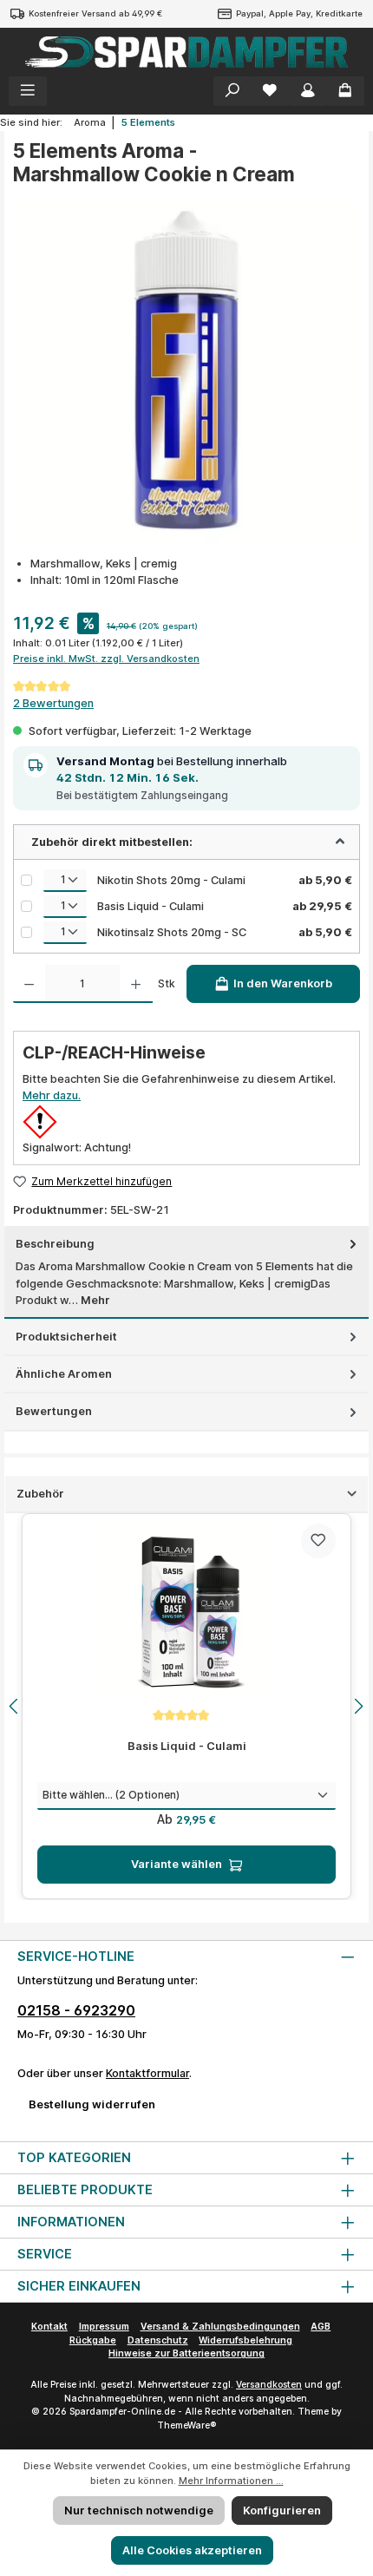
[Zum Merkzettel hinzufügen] (318, 1541)
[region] (186, 1707)
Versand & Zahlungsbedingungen (220, 2327)
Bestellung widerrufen (92, 2104)
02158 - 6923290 (76, 2010)
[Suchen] (232, 91)
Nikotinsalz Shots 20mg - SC (172, 932)
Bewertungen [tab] (54, 1411)
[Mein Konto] (308, 91)
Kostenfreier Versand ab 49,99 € (95, 13)
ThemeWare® (186, 2425)
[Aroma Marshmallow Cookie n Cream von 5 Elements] (186, 370)
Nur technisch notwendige (139, 2510)
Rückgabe (93, 2340)
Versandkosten (269, 2385)
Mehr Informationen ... (231, 2481)
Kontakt (49, 2327)
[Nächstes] (358, 1706)
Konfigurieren (282, 2510)
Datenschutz (158, 2340)
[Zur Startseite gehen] (186, 52)
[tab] (186, 1272)
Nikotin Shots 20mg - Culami (171, 880)
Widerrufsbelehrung (245, 2340)
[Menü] (28, 91)
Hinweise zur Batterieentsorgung (186, 2353)
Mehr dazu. (52, 1095)
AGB (321, 2327)
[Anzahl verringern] (29, 984)
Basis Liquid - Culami (151, 906)
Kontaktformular (147, 2073)
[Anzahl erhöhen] (136, 984)
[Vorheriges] (15, 1706)
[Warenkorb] (345, 91)
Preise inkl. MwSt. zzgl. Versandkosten (106, 659)
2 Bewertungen (53, 703)
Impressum (104, 2327)
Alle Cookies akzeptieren (192, 2550)
